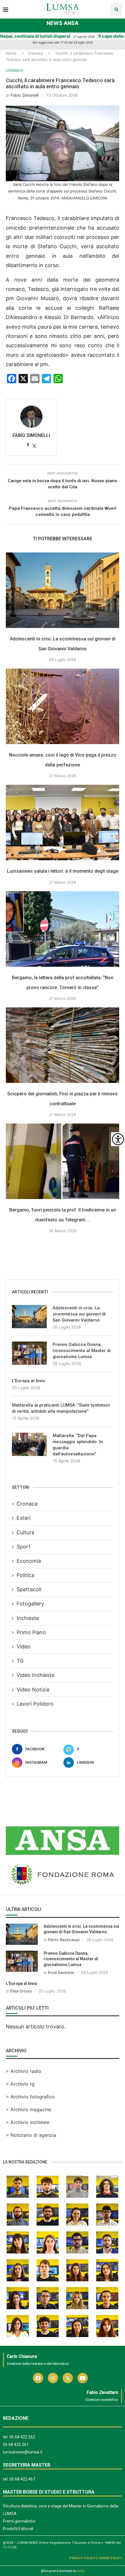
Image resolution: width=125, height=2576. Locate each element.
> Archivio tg (20, 2084)
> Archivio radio (24, 2071)
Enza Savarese (61, 1972)
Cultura (25, 1532)
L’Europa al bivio (29, 1381)
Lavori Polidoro (35, 1704)
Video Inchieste (35, 1675)
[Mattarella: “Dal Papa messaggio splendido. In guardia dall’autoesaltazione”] (29, 1444)
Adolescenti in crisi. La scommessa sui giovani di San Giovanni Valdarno (79, 1314)
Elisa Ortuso (21, 1991)
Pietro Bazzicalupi (64, 1940)
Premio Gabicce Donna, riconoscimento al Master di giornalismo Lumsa (82, 1351)
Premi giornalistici (19, 2521)
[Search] (116, 9)
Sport (24, 1547)
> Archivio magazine (28, 2109)
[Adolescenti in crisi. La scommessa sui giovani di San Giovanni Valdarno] (63, 590)
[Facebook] (38, 2378)
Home (11, 53)
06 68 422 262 (22, 2437)
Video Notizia (33, 1690)
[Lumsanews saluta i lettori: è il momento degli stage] (63, 822)
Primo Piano (31, 1632)
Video (24, 1647)
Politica (25, 1575)
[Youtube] (83, 2378)
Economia (29, 1561)
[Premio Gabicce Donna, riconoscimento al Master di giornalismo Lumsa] (29, 1353)
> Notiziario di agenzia (31, 2135)
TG (20, 1661)
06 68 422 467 (22, 2479)
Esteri (24, 1518)
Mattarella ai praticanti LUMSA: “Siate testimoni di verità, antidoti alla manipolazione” (61, 1408)
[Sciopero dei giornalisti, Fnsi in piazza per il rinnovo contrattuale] (63, 1045)
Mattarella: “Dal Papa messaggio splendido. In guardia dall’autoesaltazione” (78, 1445)
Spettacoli (29, 1589)
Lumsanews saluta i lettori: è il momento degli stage (63, 871)
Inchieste (28, 1618)
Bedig (81, 2571)
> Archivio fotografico (30, 2097)
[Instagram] (53, 2378)
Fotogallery (30, 1604)
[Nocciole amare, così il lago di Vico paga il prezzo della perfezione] (63, 706)
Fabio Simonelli (25, 95)
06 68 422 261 (16, 2444)
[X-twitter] (68, 2378)
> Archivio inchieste (28, 2122)
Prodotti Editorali (18, 2529)
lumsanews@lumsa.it (23, 2452)
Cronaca (35, 53)
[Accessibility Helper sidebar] (118, 1139)
